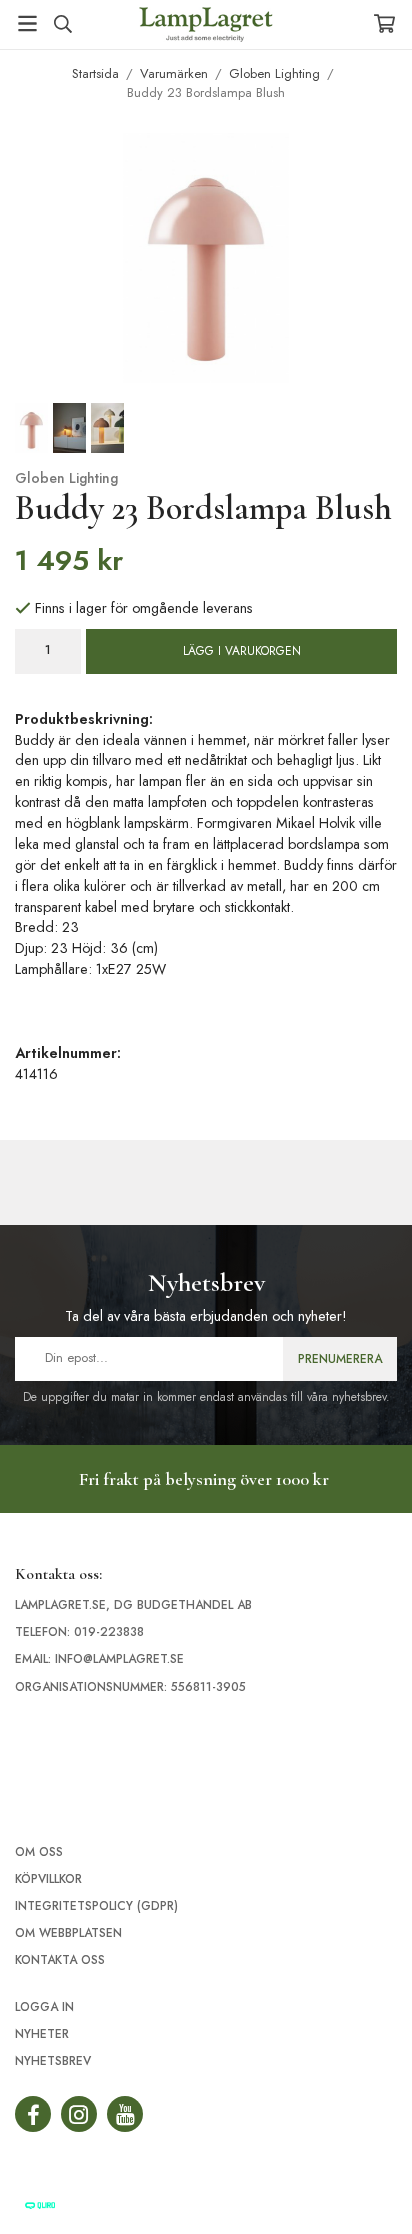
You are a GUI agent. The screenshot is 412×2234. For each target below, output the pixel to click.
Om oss (39, 1852)
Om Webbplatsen (68, 1933)
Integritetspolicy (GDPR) (96, 1906)
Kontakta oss (60, 1960)
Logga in (44, 2007)
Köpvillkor (48, 1879)
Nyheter (42, 2034)
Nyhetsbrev (53, 2061)
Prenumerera (340, 1359)
